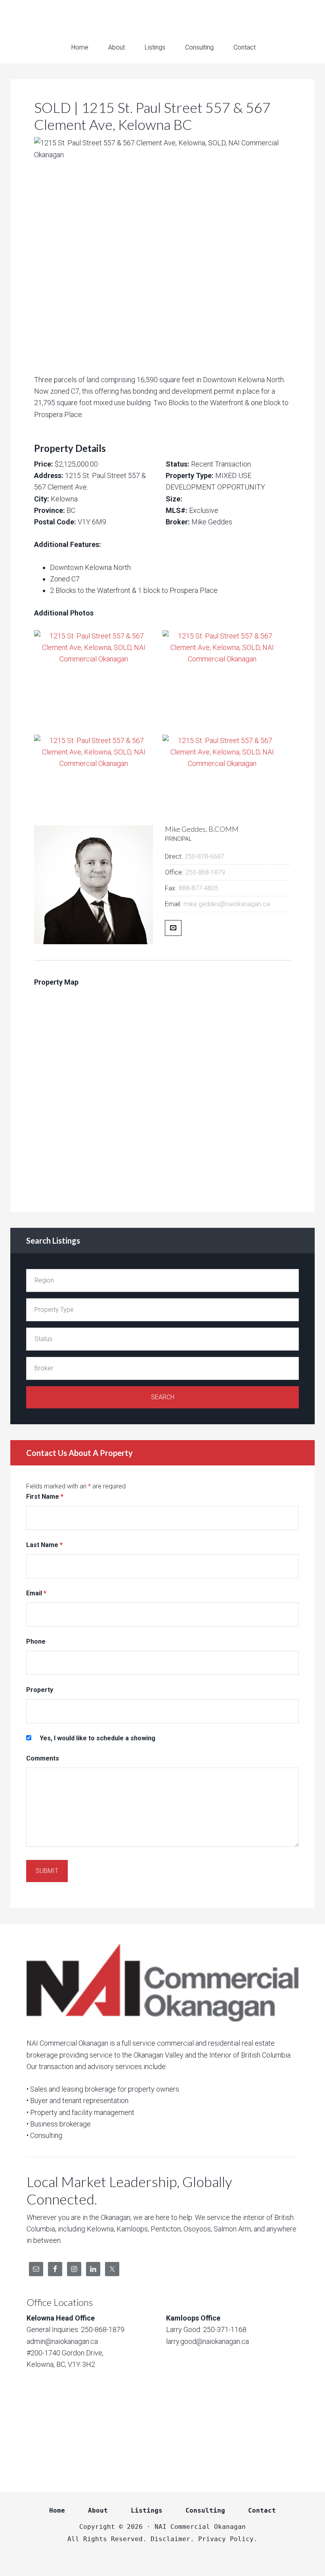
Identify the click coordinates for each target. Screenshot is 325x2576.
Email (36, 1593)
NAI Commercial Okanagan (162, 16)
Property (40, 1690)
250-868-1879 (205, 872)
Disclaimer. (172, 2539)
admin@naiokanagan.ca (62, 2341)
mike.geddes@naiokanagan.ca (227, 904)
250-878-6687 (205, 856)
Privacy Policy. (228, 2539)
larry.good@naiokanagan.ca (207, 2341)
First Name (45, 1497)
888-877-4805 (199, 888)
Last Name (44, 1545)
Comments (43, 1758)
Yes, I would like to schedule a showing (97, 1738)
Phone (36, 1641)
